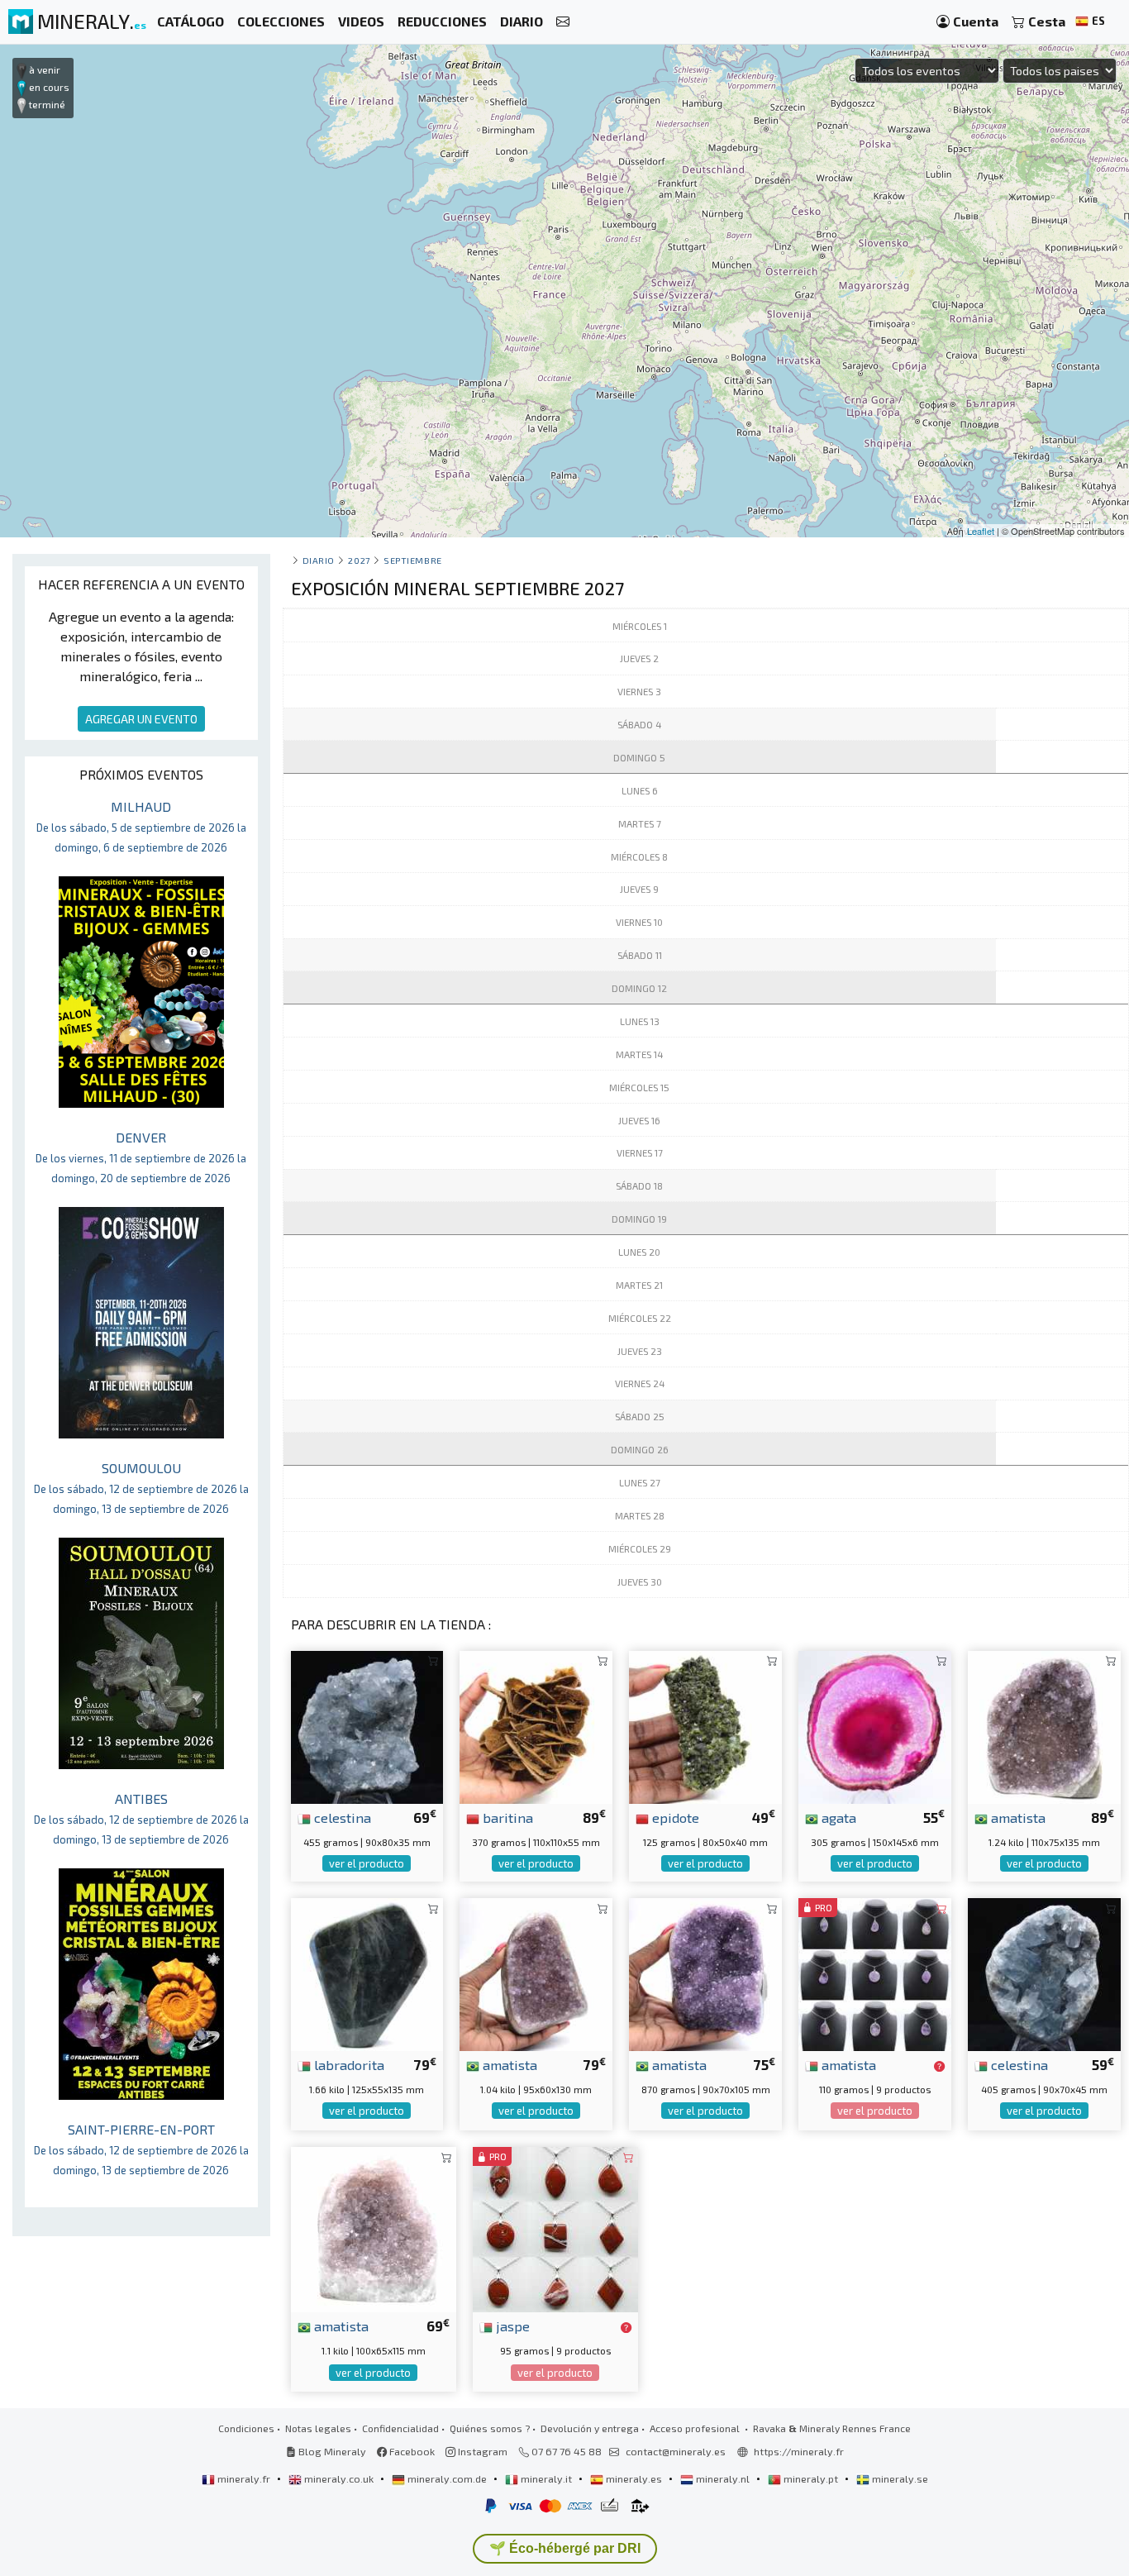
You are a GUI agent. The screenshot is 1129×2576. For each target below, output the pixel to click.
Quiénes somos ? (490, 2428)
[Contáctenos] (563, 22)
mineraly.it (546, 2478)
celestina (341, 1817)
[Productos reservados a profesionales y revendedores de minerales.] (939, 2066)
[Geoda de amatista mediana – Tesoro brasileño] (705, 1972)
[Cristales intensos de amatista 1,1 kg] (374, 2228)
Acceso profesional (696, 2428)
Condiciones (246, 2428)
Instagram (481, 2451)
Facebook (411, 2451)
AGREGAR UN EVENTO (141, 719)
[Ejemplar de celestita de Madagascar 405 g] (1044, 1972)
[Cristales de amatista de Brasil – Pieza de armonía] (536, 1972)
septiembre (412, 560)
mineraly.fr (244, 2478)
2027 (359, 560)
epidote (674, 1817)
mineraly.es (634, 2478)
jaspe (511, 2326)
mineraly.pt (811, 2478)
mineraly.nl (723, 2478)
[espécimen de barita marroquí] (536, 1725)
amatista (1017, 1817)
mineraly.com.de (447, 2478)
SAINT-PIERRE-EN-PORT (141, 2149)
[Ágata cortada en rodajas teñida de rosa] (875, 1725)
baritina (506, 1817)
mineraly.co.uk (339, 2478)
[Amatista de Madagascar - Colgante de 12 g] (875, 1972)
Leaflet (981, 531)
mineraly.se (899, 2478)
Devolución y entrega (590, 2428)
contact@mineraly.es (676, 2451)
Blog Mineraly (331, 2451)
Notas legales (318, 2428)
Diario (319, 560)
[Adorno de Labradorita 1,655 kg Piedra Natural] (367, 1972)
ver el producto (367, 1863)
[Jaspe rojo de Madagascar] (555, 2228)
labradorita (348, 2064)
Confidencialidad (400, 2428)
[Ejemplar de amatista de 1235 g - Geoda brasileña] (1044, 1725)
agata (837, 1817)
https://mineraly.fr (799, 2451)
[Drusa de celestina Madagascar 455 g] (367, 1725)
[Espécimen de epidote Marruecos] (705, 1725)
